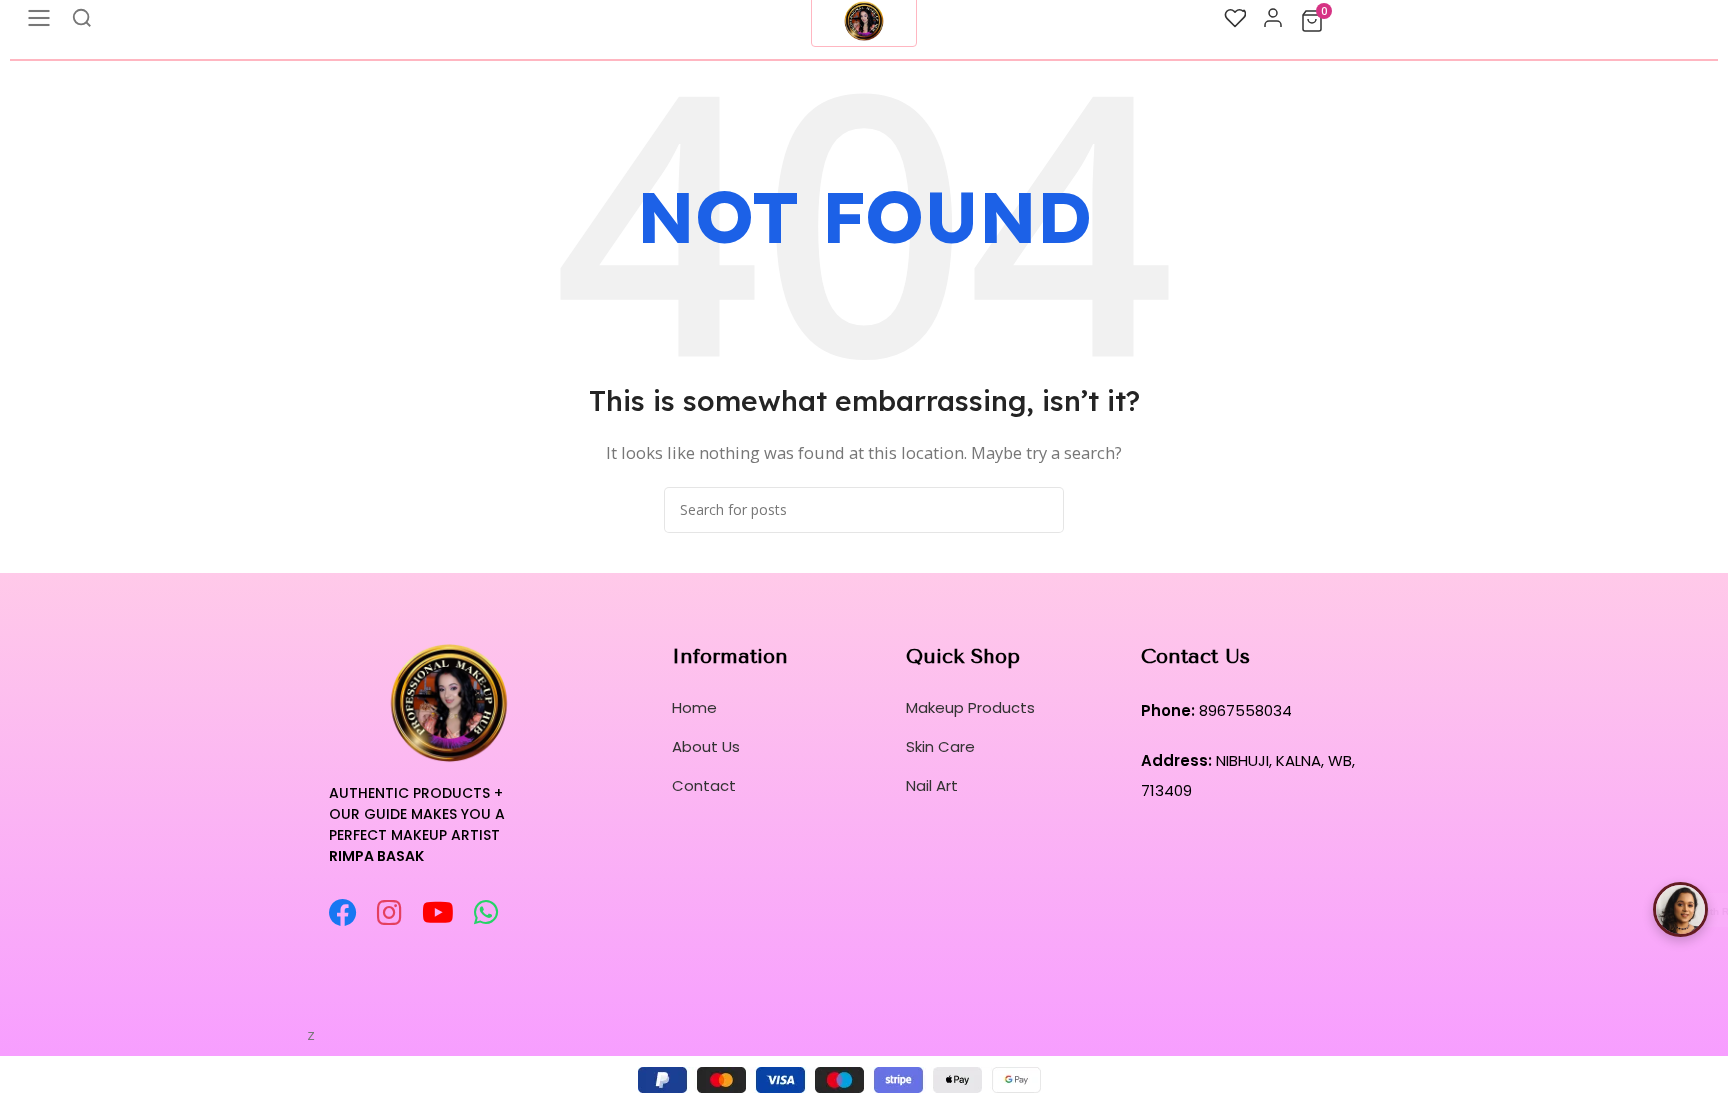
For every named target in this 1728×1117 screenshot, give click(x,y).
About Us (706, 746)
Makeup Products (970, 707)
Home (694, 707)
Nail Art (932, 785)
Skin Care (940, 746)
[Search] (1041, 510)
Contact (704, 785)
